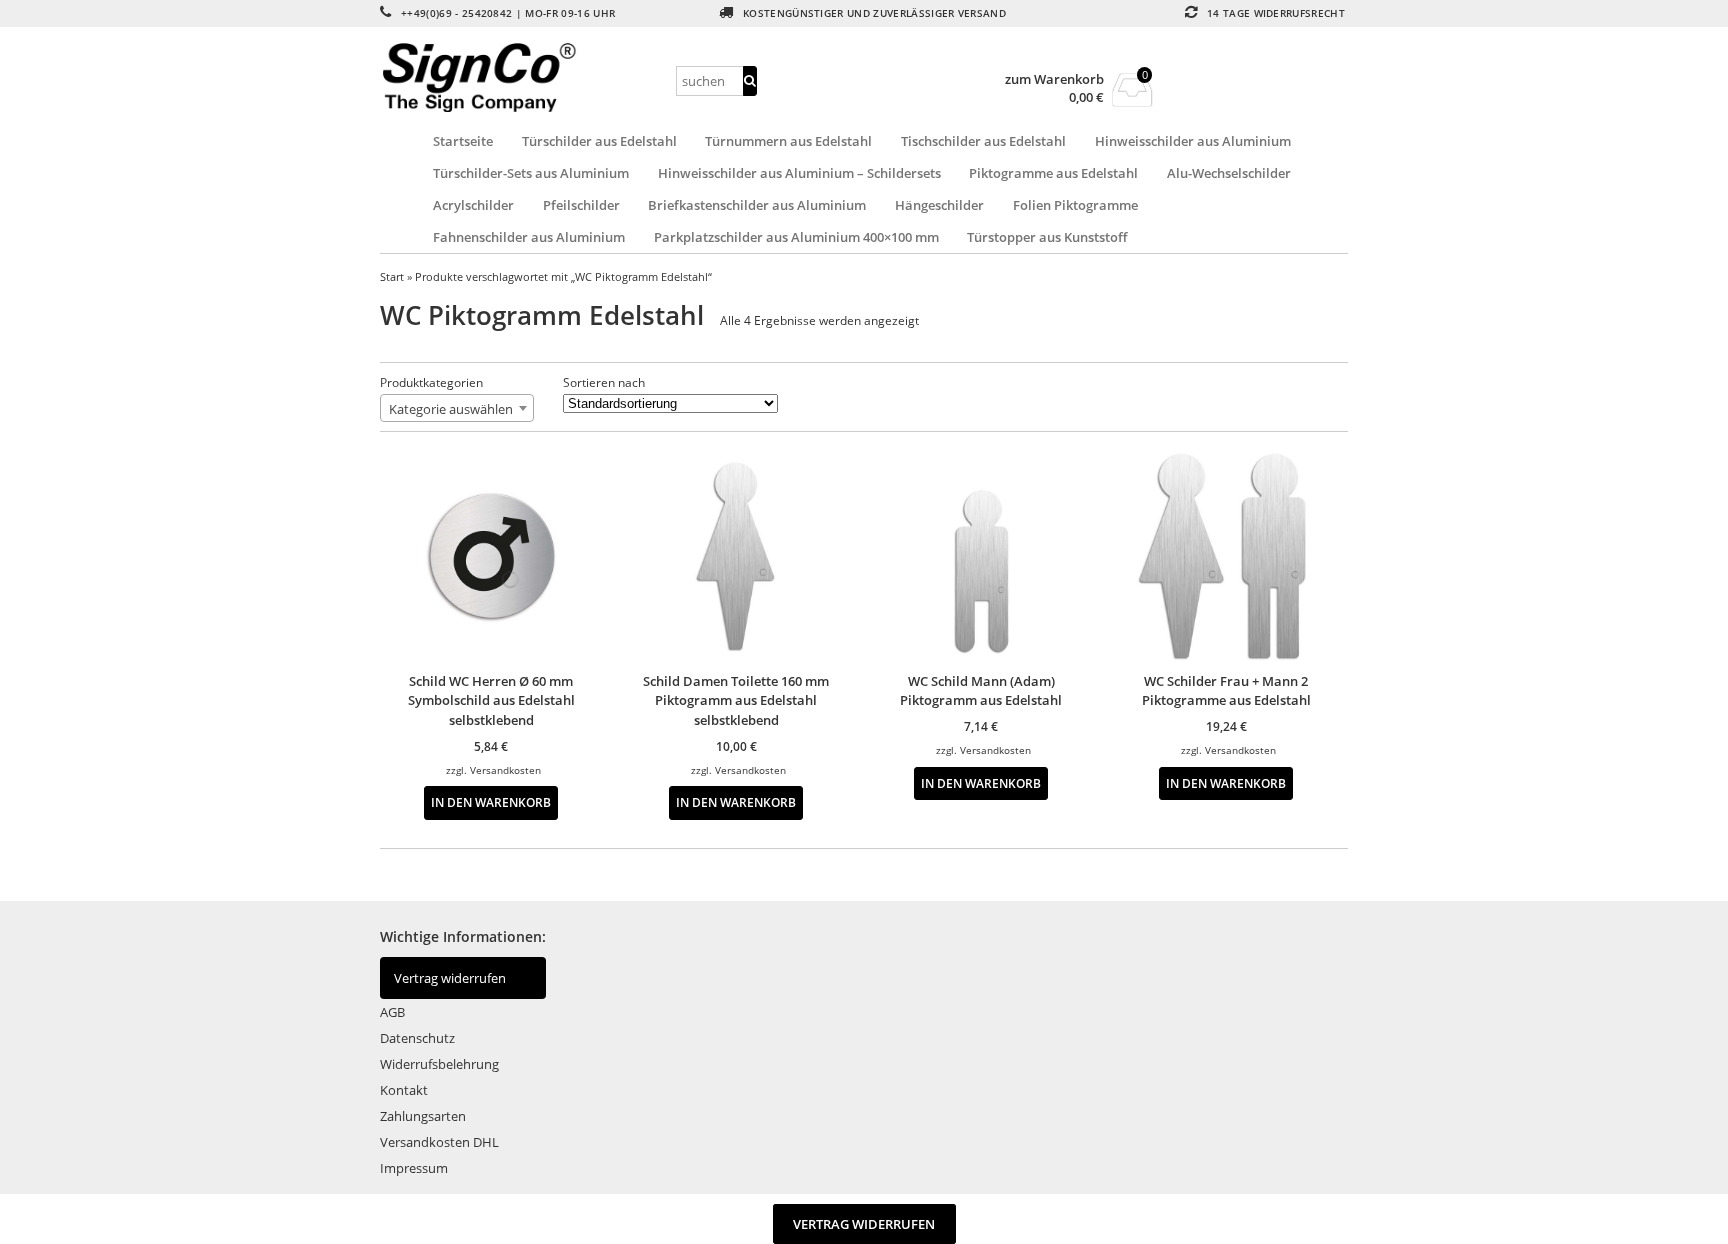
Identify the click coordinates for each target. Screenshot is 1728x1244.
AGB (392, 1012)
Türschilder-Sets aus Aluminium (531, 173)
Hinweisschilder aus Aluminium (1193, 141)
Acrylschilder (473, 205)
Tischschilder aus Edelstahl (983, 141)
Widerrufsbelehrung (439, 1064)
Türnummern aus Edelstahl (788, 141)
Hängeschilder (939, 205)
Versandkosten (505, 770)
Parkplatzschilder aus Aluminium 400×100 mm (796, 237)
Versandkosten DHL (439, 1142)
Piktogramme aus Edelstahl (1053, 173)
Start (392, 276)
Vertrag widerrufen (450, 978)
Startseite (463, 141)
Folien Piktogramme (1075, 205)
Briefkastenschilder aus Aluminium (757, 205)
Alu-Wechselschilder (1229, 173)
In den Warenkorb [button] (491, 802)
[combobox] (457, 408)
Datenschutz (417, 1038)
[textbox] (457, 409)
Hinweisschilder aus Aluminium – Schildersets (799, 173)
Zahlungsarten (423, 1116)
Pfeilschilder (581, 205)
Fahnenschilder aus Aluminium (529, 237)
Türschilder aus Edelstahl (599, 141)
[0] (1132, 101)
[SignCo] (525, 77)
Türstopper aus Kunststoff (1047, 237)
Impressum (414, 1168)
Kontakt (404, 1090)
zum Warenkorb (1054, 79)
